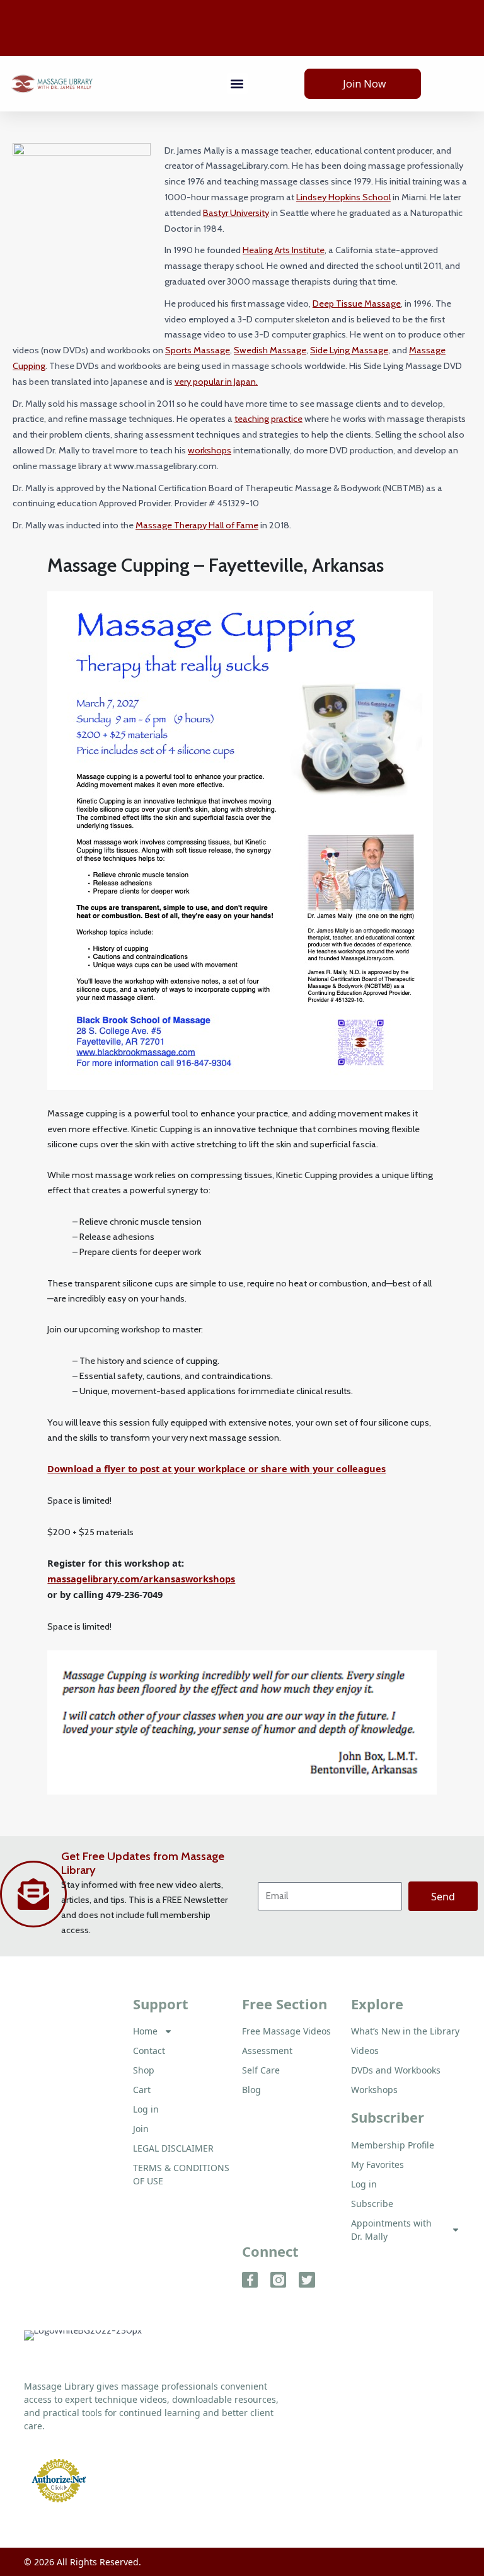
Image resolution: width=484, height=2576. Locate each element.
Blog (251, 2090)
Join (141, 2129)
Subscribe (372, 2204)
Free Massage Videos (286, 2031)
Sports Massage (198, 350)
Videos (365, 2051)
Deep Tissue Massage (357, 304)
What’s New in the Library (405, 2031)
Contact (149, 2051)
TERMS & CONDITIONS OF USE (181, 2174)
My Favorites (377, 2165)
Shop (144, 2070)
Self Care (261, 2070)
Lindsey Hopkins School (343, 197)
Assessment (267, 2051)
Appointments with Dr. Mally (391, 2230)
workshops (210, 450)
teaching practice (268, 419)
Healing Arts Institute (284, 250)
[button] (237, 83)
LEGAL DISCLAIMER (173, 2148)
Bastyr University (236, 213)
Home (145, 2031)
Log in (364, 2184)
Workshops (374, 2090)
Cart (142, 2090)
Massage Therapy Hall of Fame (197, 525)
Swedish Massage (270, 350)
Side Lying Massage (349, 350)
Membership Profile (393, 2145)
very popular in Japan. (216, 382)
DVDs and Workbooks (396, 2070)
